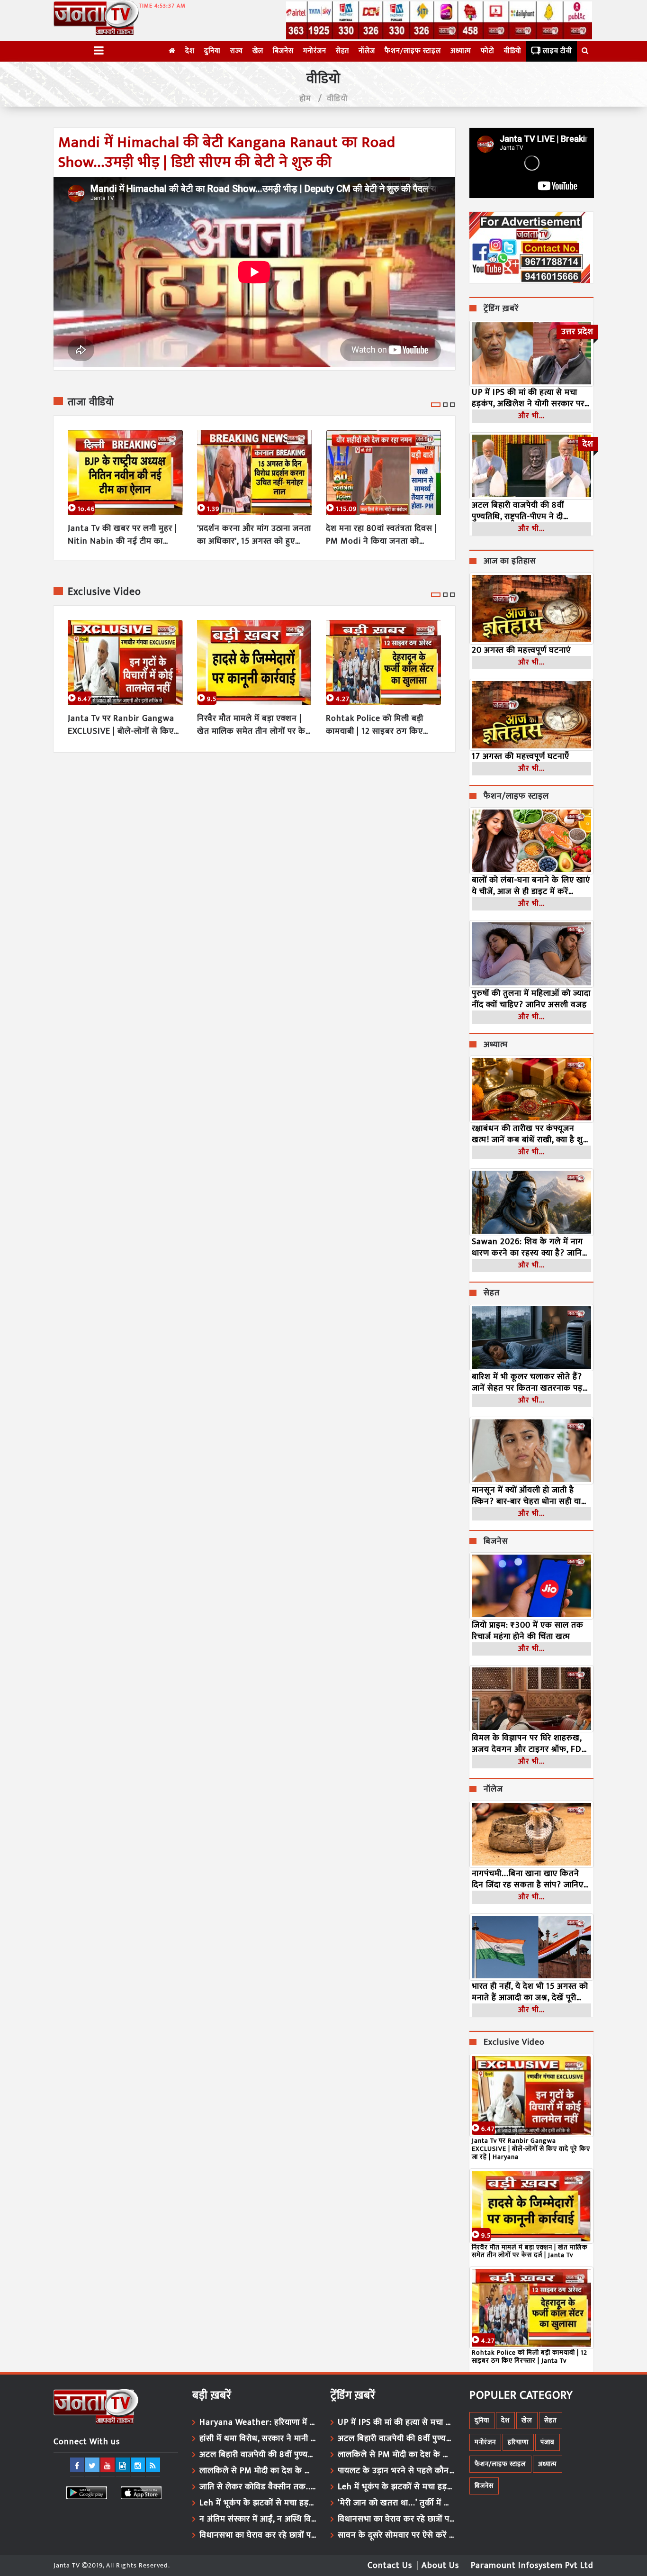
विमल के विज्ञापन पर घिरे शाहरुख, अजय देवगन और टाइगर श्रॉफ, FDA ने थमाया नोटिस (530, 1744)
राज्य (237, 51)
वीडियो (513, 51)
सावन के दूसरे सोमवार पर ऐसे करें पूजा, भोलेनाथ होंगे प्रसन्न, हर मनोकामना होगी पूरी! (396, 2535)
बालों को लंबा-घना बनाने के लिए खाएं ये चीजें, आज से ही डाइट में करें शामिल (531, 886)
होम (305, 99)
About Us (440, 2566)
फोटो (488, 51)
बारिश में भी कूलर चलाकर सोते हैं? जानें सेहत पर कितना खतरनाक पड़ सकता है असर (527, 1383)
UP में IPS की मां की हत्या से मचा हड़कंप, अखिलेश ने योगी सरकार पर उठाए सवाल (528, 398)
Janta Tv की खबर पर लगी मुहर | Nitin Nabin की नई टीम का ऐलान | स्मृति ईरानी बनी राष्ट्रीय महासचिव (122, 535)
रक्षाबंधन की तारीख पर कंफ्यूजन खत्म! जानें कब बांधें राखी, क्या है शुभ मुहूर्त (530, 1134)
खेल (258, 51)
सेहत (342, 51)
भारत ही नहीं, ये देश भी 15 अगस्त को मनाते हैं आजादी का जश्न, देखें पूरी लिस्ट (530, 1992)
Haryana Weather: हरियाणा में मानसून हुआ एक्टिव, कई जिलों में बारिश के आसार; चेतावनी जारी (258, 2422)
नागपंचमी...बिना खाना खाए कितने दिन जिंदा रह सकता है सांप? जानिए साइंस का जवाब (528, 1879)
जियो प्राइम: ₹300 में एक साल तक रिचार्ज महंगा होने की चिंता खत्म (528, 1631)
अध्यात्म (461, 51)
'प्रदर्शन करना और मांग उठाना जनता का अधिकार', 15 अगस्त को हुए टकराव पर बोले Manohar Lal (254, 535)
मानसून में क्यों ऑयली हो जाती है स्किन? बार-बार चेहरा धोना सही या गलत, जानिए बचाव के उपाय (526, 1496)
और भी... (531, 416)
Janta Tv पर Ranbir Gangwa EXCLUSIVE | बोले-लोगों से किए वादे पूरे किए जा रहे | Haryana (121, 725)
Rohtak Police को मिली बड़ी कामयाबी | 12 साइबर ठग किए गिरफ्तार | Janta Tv (375, 725)
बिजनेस (283, 51)
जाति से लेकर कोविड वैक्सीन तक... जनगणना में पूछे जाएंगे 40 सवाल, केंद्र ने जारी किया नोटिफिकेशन (258, 2487)
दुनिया (212, 51)
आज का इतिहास (510, 562)
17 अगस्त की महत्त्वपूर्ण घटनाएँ (521, 756)
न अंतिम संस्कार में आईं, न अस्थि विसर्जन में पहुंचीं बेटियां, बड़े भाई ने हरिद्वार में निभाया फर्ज (258, 2519)
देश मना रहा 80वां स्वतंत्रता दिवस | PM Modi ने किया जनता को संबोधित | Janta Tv (382, 535)
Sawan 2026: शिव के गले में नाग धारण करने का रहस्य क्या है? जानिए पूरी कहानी (529, 1247)
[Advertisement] (254, 835)
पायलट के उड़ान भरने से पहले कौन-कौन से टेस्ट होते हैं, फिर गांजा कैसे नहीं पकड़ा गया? (396, 2471)
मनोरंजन (315, 51)
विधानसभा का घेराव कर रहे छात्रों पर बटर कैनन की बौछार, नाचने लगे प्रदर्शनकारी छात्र (258, 2535)
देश (190, 51)
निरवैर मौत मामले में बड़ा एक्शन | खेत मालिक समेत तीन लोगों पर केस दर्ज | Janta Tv (254, 725)
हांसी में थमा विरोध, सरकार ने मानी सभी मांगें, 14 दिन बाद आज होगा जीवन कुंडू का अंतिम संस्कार (258, 2439)
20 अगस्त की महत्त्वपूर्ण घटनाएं (521, 650)
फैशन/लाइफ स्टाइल (413, 51)
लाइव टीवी (557, 51)
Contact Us (390, 2566)
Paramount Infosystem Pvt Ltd (532, 2566)
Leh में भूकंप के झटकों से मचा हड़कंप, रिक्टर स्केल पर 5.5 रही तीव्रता (258, 2503)
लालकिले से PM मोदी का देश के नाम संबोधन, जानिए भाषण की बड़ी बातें (258, 2471)
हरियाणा (518, 2442)
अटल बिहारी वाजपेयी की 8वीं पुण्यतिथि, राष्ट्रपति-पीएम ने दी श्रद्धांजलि (518, 511)
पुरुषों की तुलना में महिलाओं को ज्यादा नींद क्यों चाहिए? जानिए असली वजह (531, 999)
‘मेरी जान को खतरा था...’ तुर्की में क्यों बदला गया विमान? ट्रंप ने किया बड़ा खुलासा (396, 2503)
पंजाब (548, 2442)
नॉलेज (367, 51)
